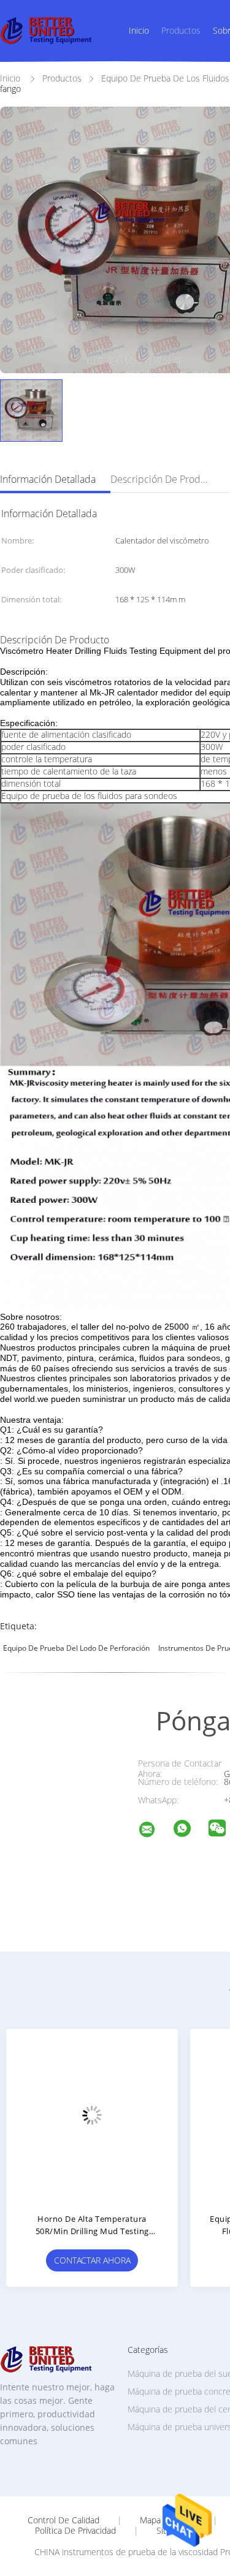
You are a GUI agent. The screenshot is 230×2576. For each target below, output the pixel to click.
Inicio (139, 30)
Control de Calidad (63, 2520)
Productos (181, 30)
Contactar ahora (92, 2260)
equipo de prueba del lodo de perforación (76, 1648)
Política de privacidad (75, 2531)
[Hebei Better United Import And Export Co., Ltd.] (155, 1831)
